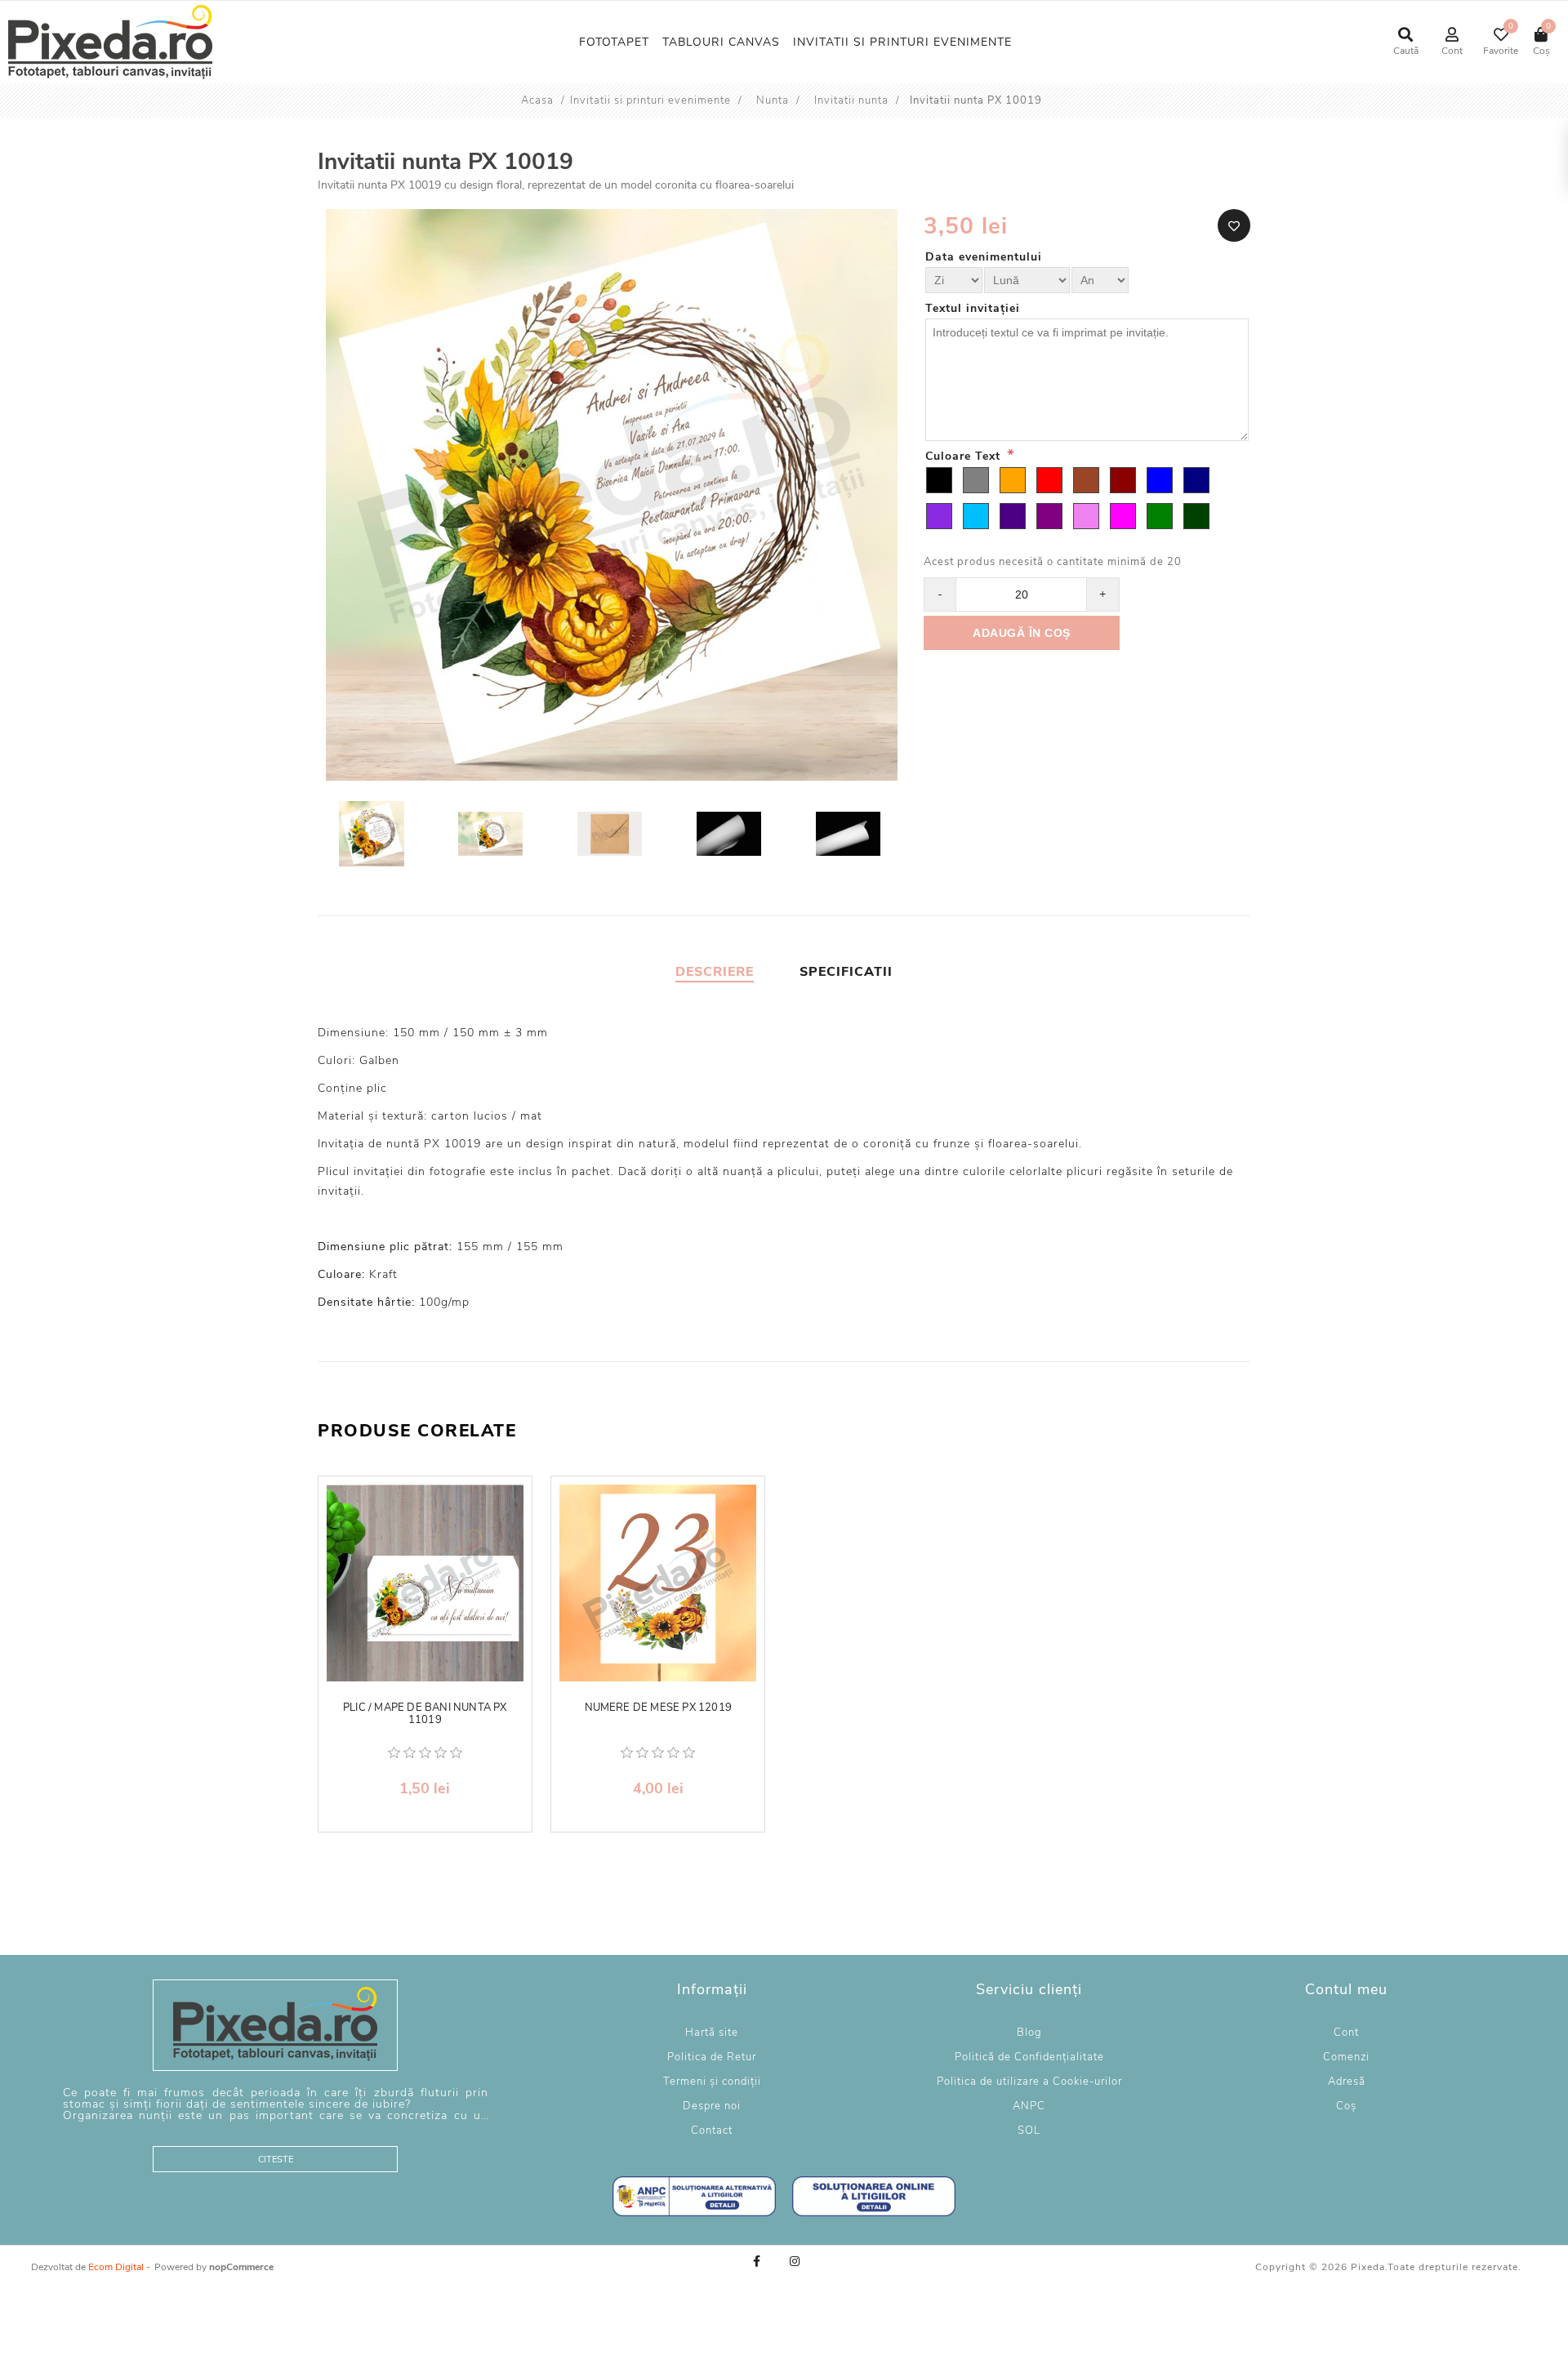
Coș (1346, 2106)
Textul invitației (973, 308)
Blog (1029, 2033)
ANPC (1029, 2106)
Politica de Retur (712, 2057)
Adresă (1347, 2082)
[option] (373, 836)
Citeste (276, 2160)
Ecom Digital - (119, 2267)
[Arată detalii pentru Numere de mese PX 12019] (658, 1583)
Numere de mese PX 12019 (659, 1708)
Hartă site (712, 2033)
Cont (1346, 2033)
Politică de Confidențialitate (1029, 2057)
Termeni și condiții (712, 2082)
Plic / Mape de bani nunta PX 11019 (425, 1714)
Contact (712, 2131)
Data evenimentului (984, 257)
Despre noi (712, 2106)
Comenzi (1346, 2057)
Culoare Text (965, 456)
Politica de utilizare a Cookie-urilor (1029, 2082)
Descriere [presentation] (715, 972)
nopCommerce (241, 2267)
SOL (1029, 2131)
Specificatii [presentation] (846, 972)
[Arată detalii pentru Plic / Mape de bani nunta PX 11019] (425, 1583)
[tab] (715, 972)
